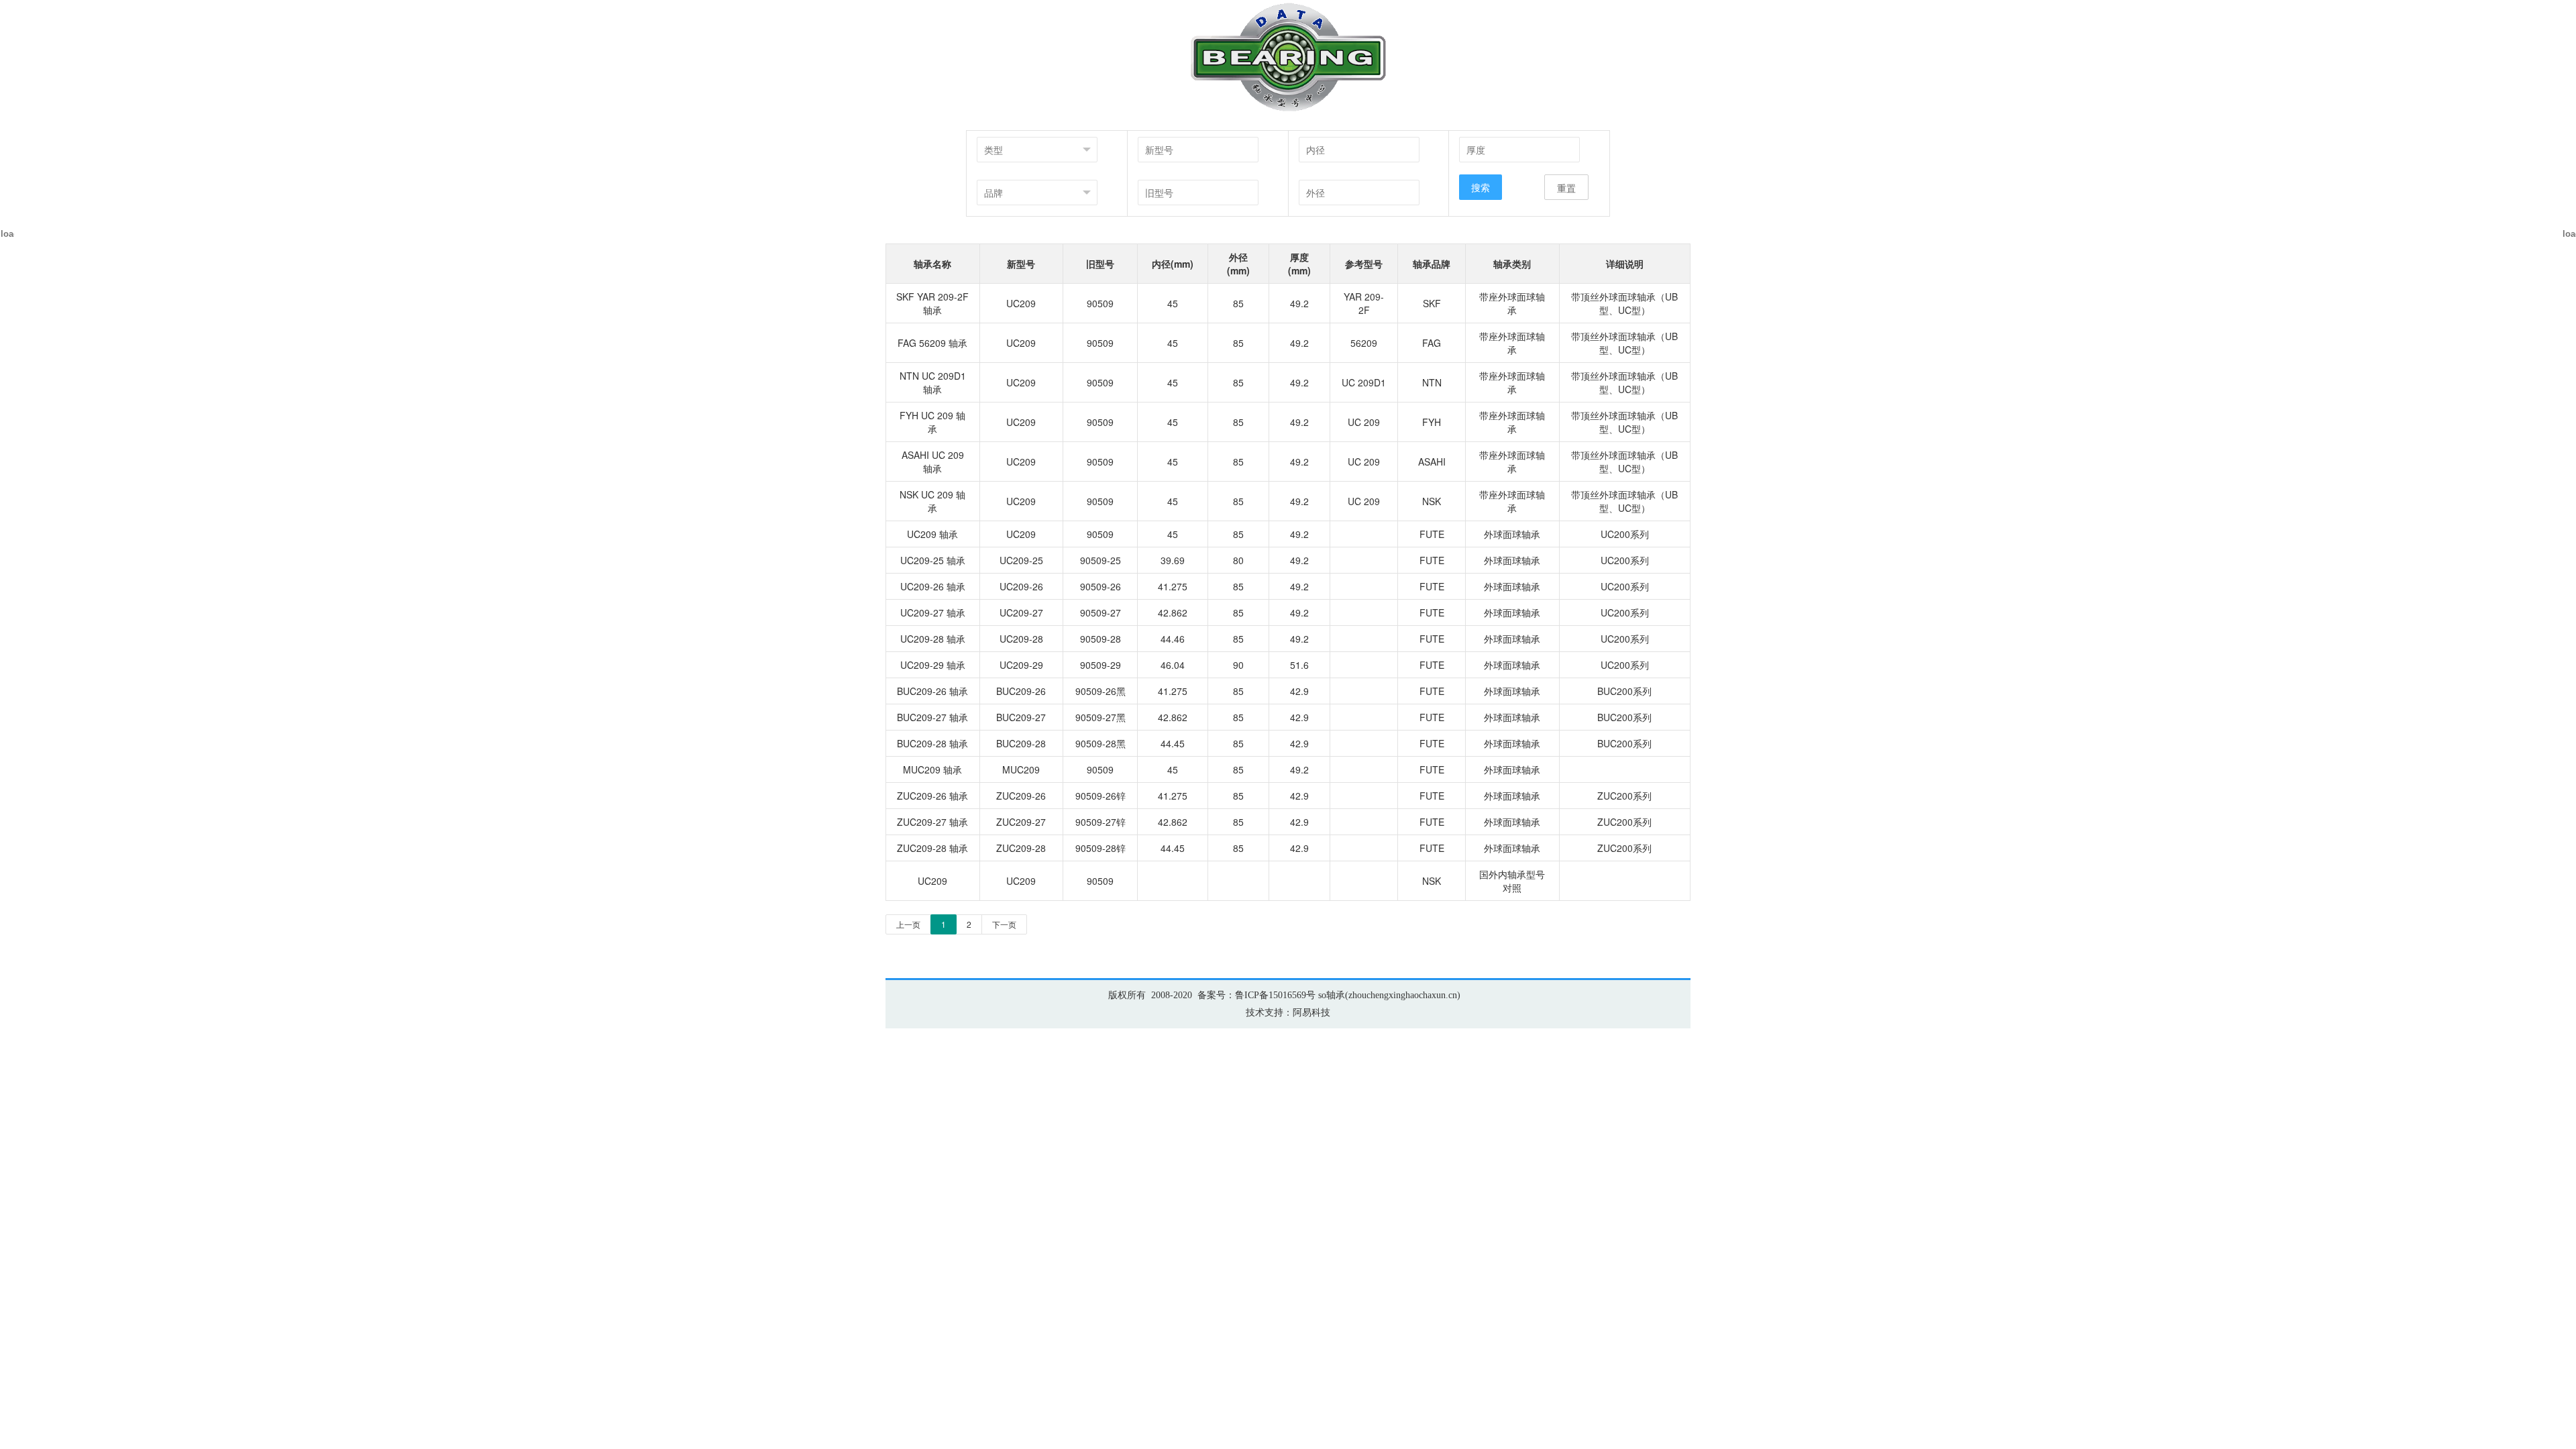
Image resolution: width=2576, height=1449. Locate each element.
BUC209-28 (1021, 743)
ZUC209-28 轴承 (932, 848)
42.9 (1299, 691)
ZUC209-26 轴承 (932, 796)
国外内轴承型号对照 (1512, 881)
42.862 (1173, 612)
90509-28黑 (1101, 743)
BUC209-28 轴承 (932, 743)
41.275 (1173, 586)
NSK (1432, 501)
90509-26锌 (1101, 796)
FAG (1432, 343)
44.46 (1173, 639)
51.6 (1299, 665)
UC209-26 (1021, 586)
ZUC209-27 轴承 (932, 822)
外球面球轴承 (1512, 534)
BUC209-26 (1021, 691)
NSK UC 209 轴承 (932, 501)
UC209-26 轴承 (933, 586)
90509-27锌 (1101, 822)
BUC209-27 (1021, 717)
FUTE (1432, 534)
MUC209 (1021, 769)
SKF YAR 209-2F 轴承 (932, 303)
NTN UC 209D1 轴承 (933, 382)
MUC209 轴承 (932, 769)
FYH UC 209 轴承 (932, 422)
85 (1238, 303)
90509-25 (1101, 560)
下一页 (1004, 924)
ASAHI (1432, 462)
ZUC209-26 (1021, 796)
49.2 (1299, 303)
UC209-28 (1021, 639)
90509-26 (1101, 586)
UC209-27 (1021, 612)
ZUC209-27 (1021, 822)
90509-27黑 (1101, 717)
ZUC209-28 (1021, 848)
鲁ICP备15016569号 (1275, 995)
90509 (1100, 303)
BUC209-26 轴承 (932, 691)
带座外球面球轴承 (1512, 303)
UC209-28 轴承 (933, 639)
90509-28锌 (1101, 848)
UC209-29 (1021, 665)
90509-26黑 (1101, 691)
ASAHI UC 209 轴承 (933, 462)
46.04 (1173, 665)
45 (1173, 303)
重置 (1566, 188)
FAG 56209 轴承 (932, 343)
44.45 (1173, 743)
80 (1238, 560)
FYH (1432, 422)
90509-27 (1101, 612)
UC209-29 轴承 (933, 665)
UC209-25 (1021, 560)
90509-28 (1101, 639)
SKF (1432, 303)
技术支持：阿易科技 (1288, 1013)
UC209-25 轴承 (933, 560)
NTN (1432, 382)
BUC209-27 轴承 (932, 717)
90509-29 (1101, 665)
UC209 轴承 (932, 534)
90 (1238, 665)
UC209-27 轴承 (933, 612)
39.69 (1173, 560)
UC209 (1021, 303)
